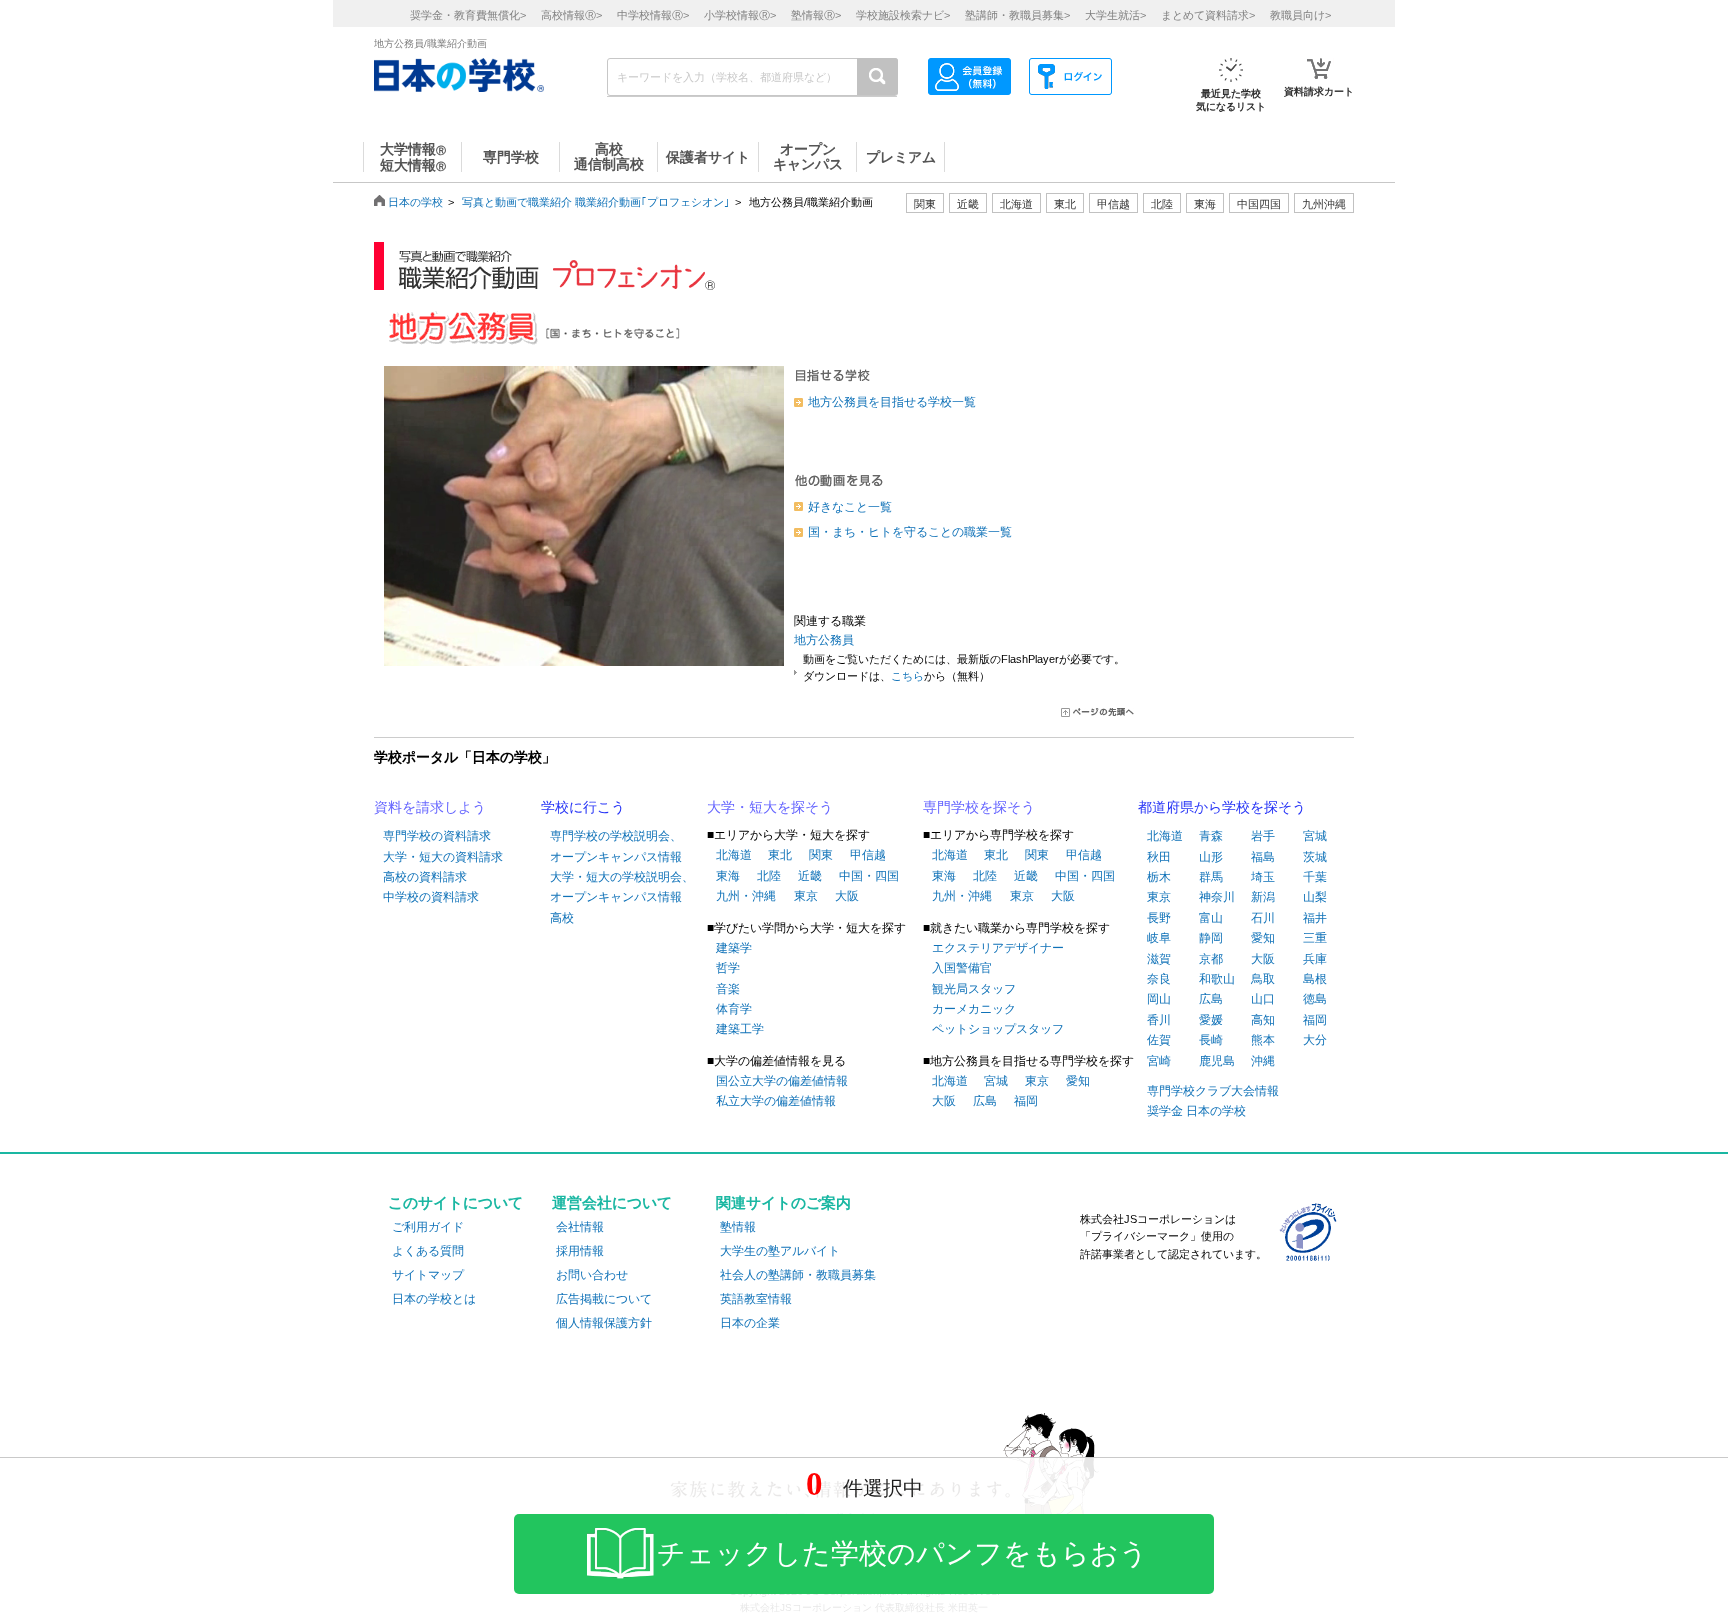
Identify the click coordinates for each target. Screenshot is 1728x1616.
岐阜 (1159, 938)
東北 (780, 855)
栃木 (1159, 877)
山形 (1211, 857)
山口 (1263, 999)
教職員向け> (1300, 15)
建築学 (734, 948)
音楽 (728, 989)
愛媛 (1211, 1020)
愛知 (1078, 1081)
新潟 (1263, 897)
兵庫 (1315, 959)
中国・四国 (869, 876)
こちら (907, 676)
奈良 (1159, 979)
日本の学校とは (434, 1299)
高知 (1263, 1020)
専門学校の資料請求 (437, 836)
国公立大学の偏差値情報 (782, 1081)
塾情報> (816, 15)
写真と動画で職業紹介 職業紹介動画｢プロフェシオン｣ (596, 202)
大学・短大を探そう (770, 807)
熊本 (1263, 1040)
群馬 (1211, 877)
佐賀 (1159, 1040)
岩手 (1263, 836)
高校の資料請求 (425, 877)
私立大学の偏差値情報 (776, 1101)
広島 (985, 1101)
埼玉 (1263, 877)
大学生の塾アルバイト (780, 1251)
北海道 (1016, 204)
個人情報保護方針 (604, 1323)
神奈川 (1217, 897)
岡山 (1159, 999)
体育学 (734, 1009)
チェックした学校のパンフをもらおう (902, 1553)
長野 (1159, 918)
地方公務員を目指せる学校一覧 (892, 402)
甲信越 (868, 855)
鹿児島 (1217, 1061)
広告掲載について (604, 1299)
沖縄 (1263, 1061)
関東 (821, 855)
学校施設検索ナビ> (903, 15)
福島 (1263, 857)
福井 (1315, 918)
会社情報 (580, 1227)
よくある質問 (428, 1251)
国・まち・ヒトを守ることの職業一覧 (910, 532)
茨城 (1315, 857)
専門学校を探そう (979, 807)
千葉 (1315, 877)
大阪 (847, 896)
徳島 (1315, 999)
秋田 (1159, 857)
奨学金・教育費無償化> (468, 15)
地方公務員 (824, 640)
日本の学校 (415, 202)
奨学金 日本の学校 (1196, 1111)
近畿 (810, 876)
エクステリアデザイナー (998, 948)
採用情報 (580, 1251)
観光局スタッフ (974, 989)
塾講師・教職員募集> (1017, 15)
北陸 (769, 876)
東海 (728, 876)
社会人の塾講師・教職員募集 (798, 1275)
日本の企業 (750, 1323)
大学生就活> (1115, 15)
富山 (1211, 918)
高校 (562, 918)
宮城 (996, 1081)
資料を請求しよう (430, 807)
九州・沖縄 (746, 896)
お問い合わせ (592, 1275)
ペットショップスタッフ (998, 1029)
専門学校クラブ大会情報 (1213, 1091)
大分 (1315, 1040)
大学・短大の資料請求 (443, 857)
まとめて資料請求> (1208, 15)
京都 (1211, 959)
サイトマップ (428, 1275)
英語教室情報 (756, 1299)
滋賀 (1159, 959)
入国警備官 (962, 968)
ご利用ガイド (428, 1227)
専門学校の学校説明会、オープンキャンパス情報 (616, 846)
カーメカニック (974, 1009)
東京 (806, 896)
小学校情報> (740, 15)
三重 (1315, 938)
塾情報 (738, 1227)
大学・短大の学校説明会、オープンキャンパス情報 (622, 887)
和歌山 (1217, 979)
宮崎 (1159, 1061)
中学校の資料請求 (431, 897)
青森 (1211, 836)
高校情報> (571, 15)
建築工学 (740, 1029)
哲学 (728, 968)
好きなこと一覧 (850, 507)
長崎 (1211, 1040)
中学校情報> (653, 15)
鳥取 (1263, 979)
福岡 (1026, 1101)
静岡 (1211, 938)
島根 (1315, 979)
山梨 (1315, 897)
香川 (1159, 1020)
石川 (1263, 918)
